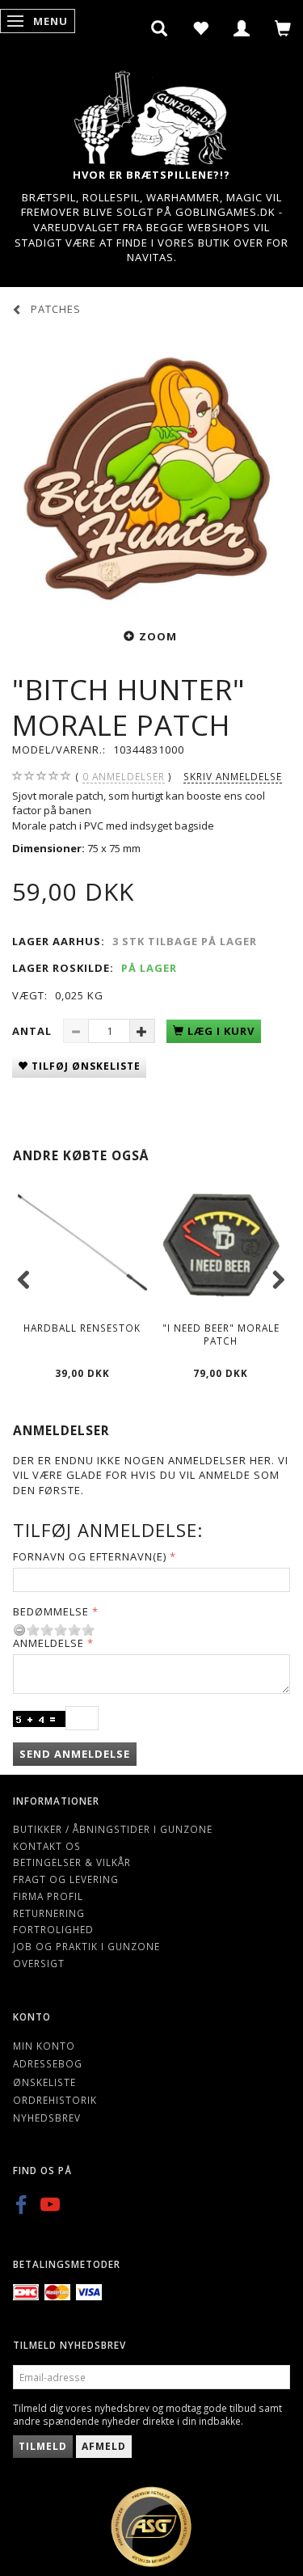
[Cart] (283, 28)
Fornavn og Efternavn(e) (90, 1556)
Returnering (49, 1913)
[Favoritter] (201, 28)
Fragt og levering (66, 1879)
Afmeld (104, 2446)
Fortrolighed (53, 1929)
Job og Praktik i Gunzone (86, 1946)
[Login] (242, 28)
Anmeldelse (48, 1643)
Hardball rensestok (82, 1328)
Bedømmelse (51, 1611)
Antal (34, 1031)
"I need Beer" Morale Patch (221, 1334)
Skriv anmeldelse (233, 776)
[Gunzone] (152, 114)
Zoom (158, 636)
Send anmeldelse (75, 1754)
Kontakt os (47, 1846)
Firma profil (48, 1896)
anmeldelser (124, 776)
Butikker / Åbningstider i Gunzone (113, 1829)
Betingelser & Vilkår (72, 1862)
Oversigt (39, 1963)
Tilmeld (43, 2446)
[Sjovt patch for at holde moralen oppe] (151, 470)
